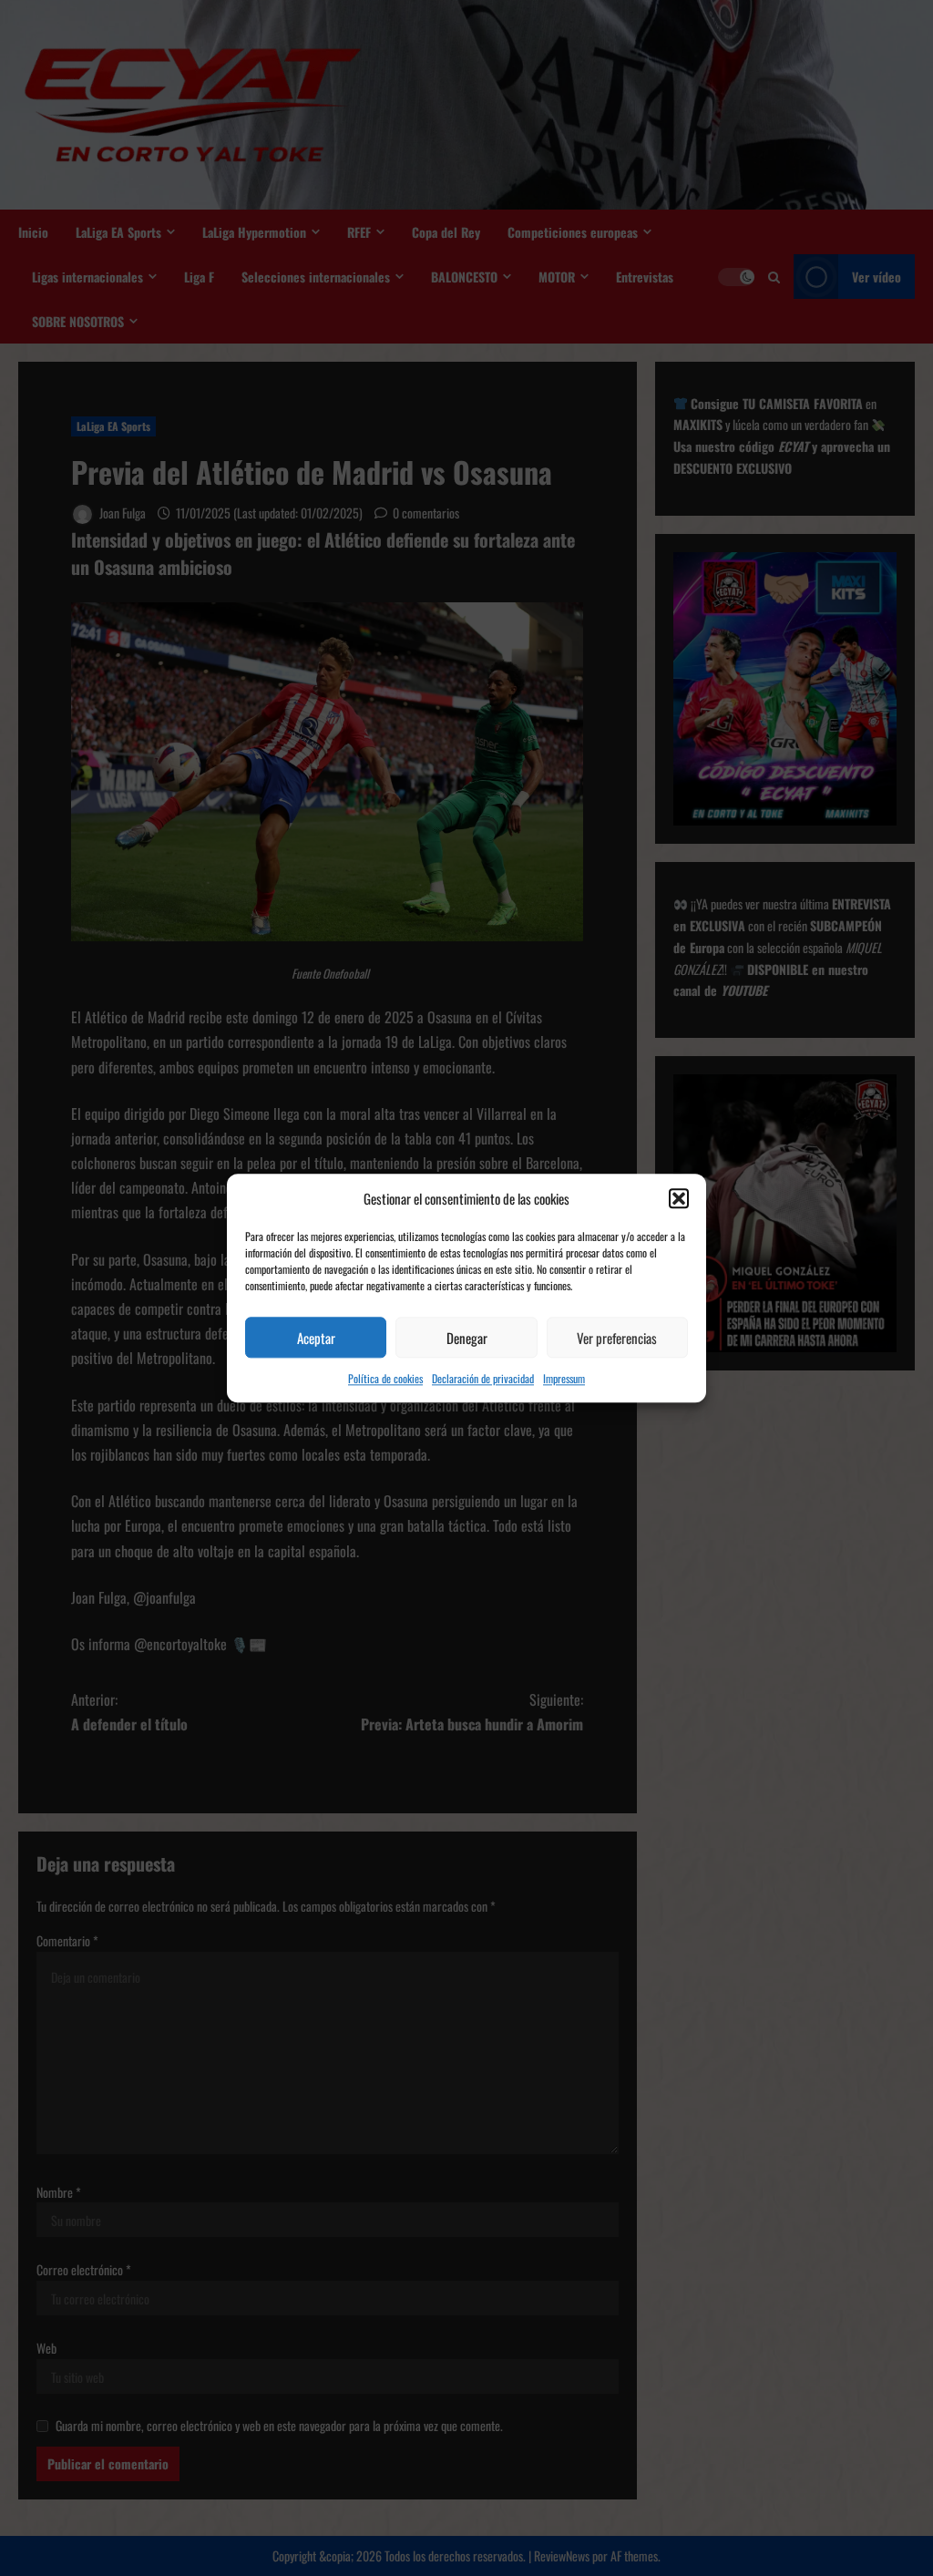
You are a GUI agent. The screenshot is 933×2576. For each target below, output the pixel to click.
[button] (679, 1199)
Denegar (467, 1338)
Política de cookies (385, 1378)
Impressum (564, 1378)
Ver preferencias (617, 1338)
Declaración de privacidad (483, 1378)
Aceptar (316, 1338)
